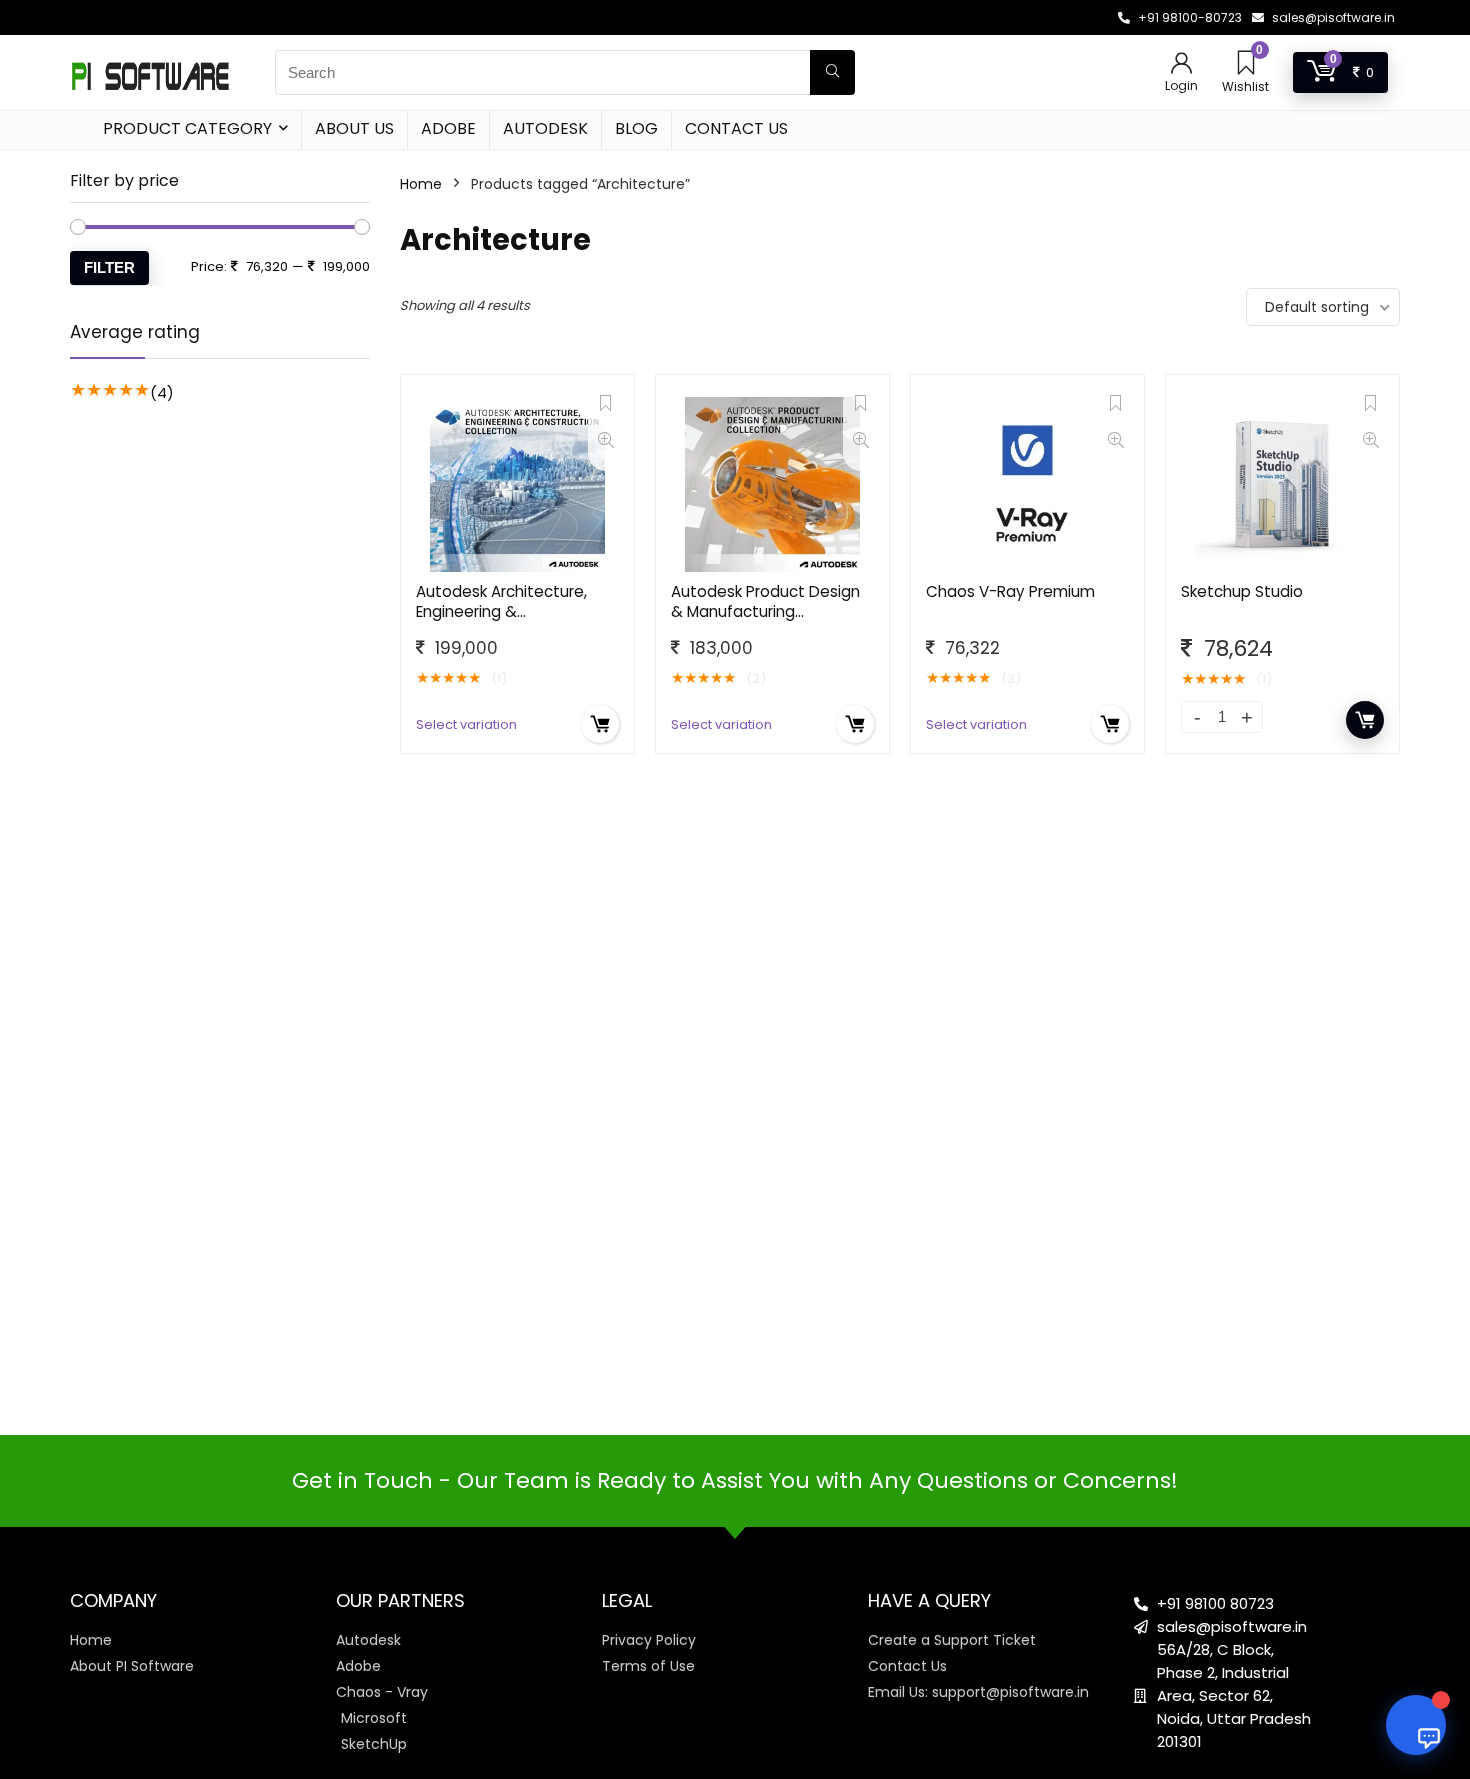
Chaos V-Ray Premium (1010, 591)
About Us (354, 128)
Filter (109, 267)
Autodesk (545, 128)
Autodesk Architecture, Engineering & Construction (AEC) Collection (501, 621)
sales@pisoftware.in (1333, 17)
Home (421, 184)
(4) (162, 392)
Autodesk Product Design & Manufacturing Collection (765, 611)
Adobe (448, 128)
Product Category (187, 128)
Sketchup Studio (1242, 591)
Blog (636, 128)
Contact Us (736, 128)
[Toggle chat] (1416, 1725)
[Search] (832, 72)
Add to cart (1365, 720)
